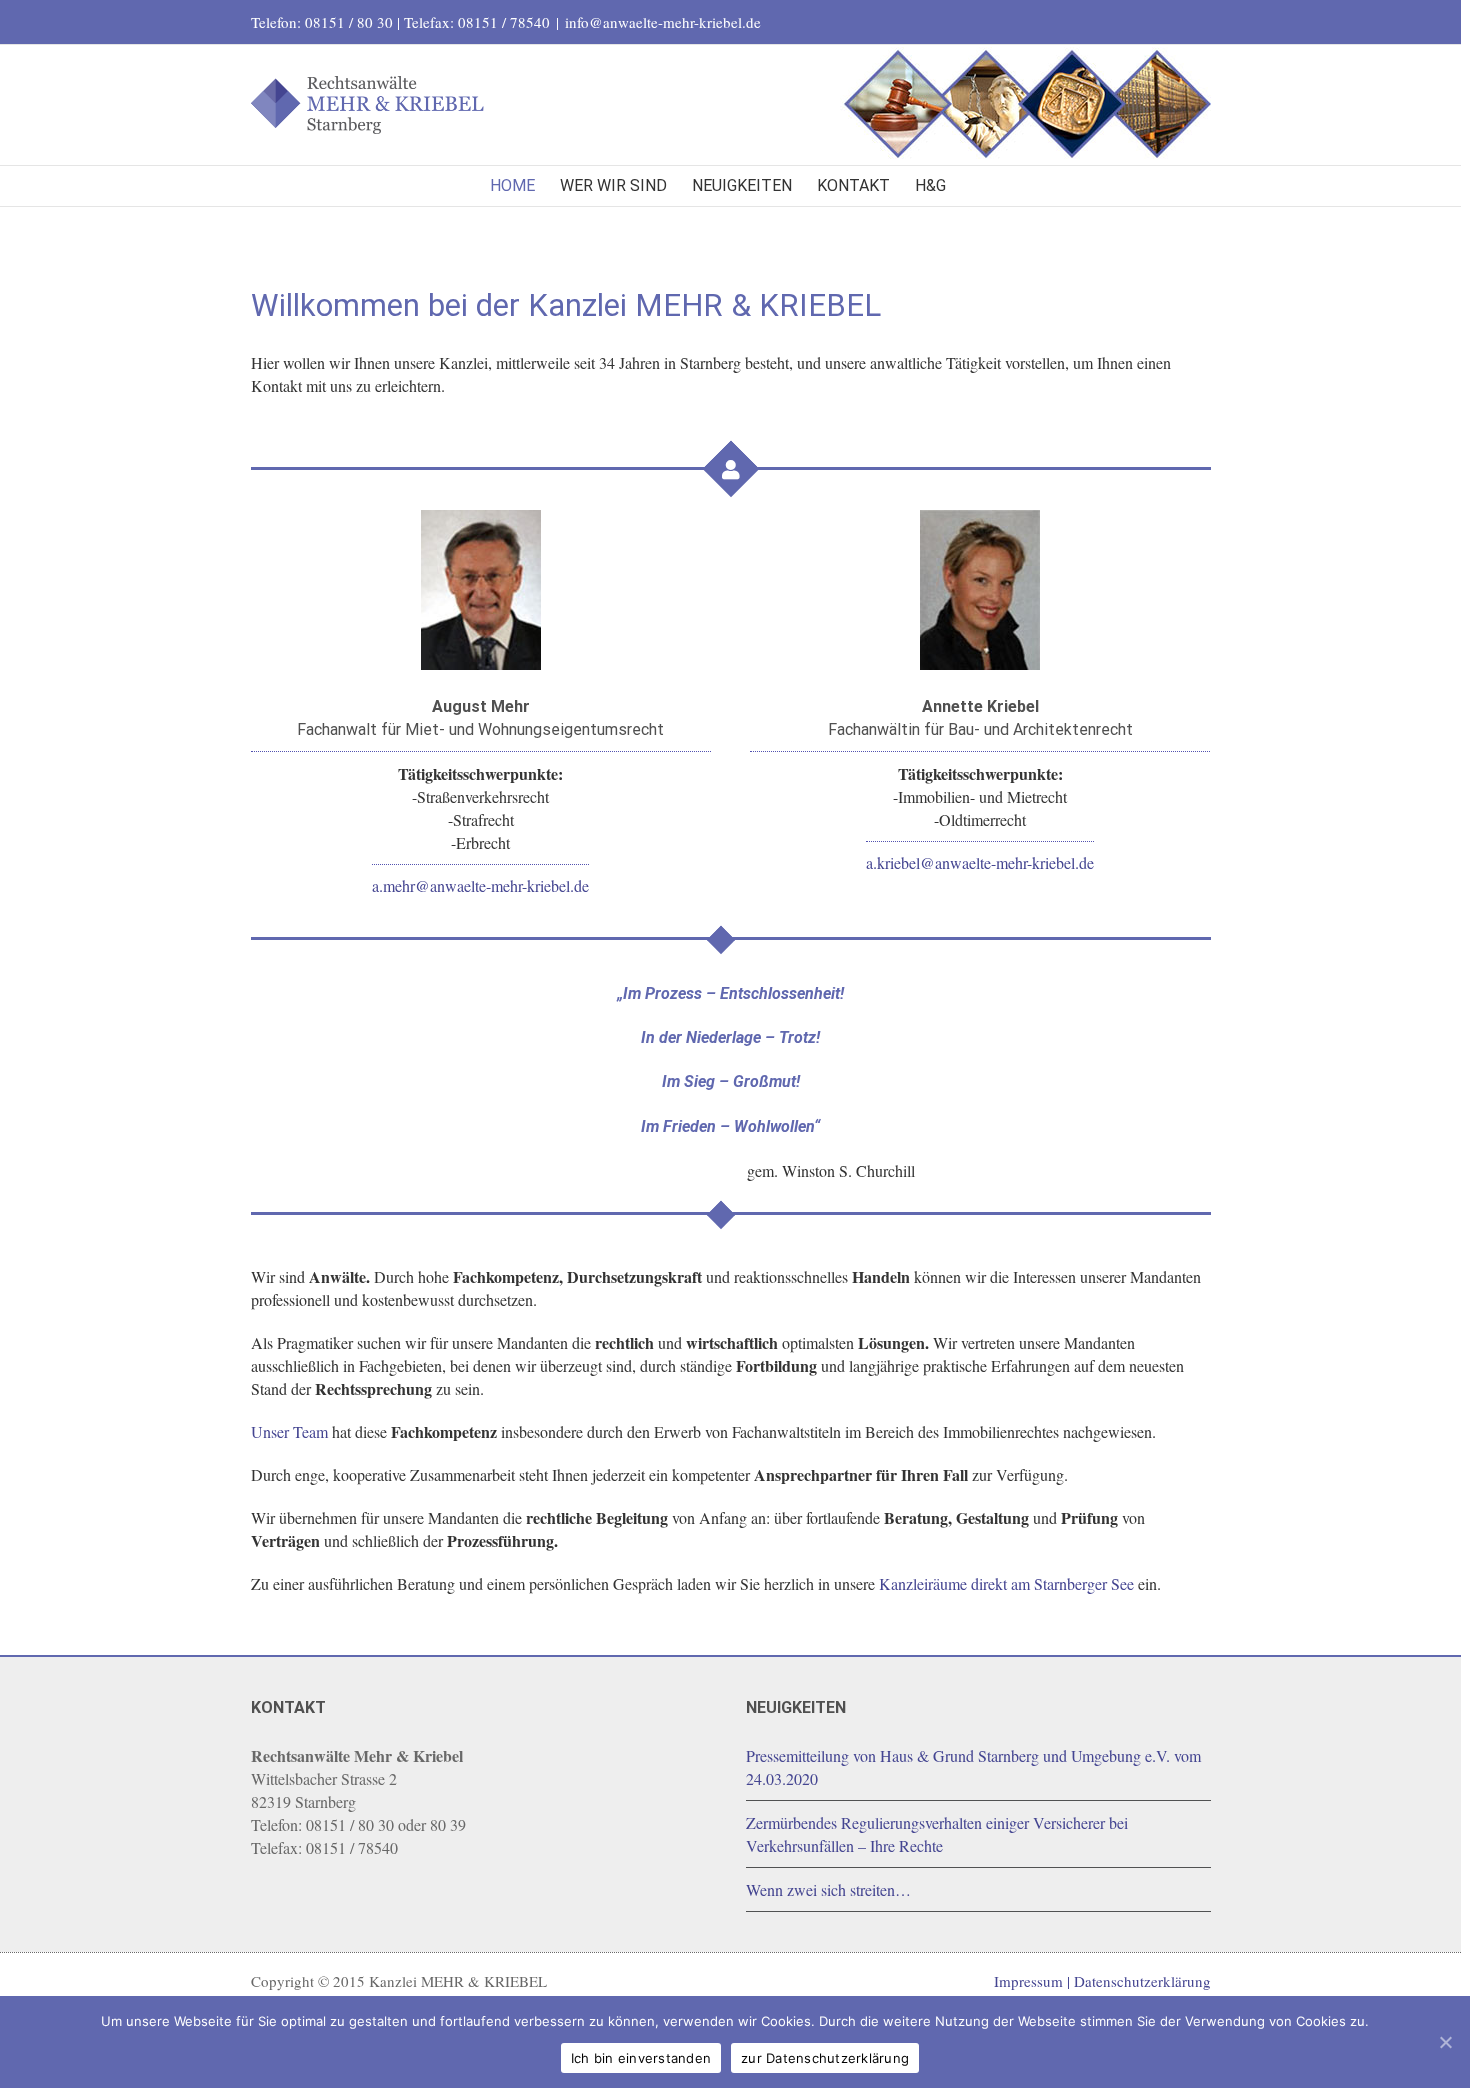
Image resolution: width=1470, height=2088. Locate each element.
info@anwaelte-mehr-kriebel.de (663, 22)
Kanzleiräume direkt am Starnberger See (1006, 1583)
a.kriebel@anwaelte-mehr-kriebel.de (980, 862)
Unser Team (289, 1431)
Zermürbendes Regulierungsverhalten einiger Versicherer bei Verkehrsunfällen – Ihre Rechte (937, 1834)
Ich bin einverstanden (641, 2058)
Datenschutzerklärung (1142, 1981)
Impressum (1028, 1981)
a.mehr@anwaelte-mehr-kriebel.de (480, 885)
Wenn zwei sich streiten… (828, 1889)
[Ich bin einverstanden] (1445, 2042)
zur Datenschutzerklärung (825, 2058)
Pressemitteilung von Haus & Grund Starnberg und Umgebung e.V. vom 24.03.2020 (973, 1767)
